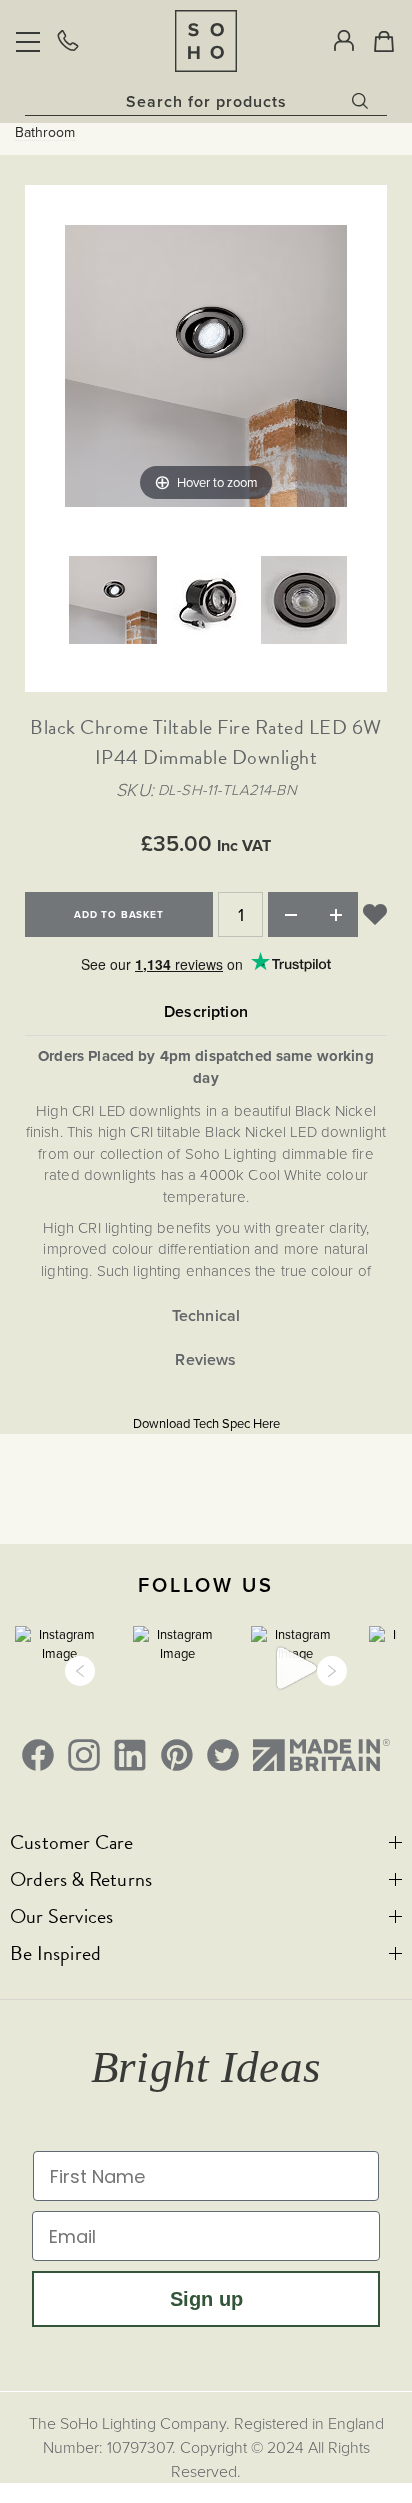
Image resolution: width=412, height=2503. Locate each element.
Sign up (206, 2299)
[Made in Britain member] (321, 1755)
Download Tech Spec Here (206, 1423)
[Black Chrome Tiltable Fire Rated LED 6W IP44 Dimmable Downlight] (113, 602)
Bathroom (45, 133)
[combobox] (206, 101)
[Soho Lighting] (206, 40)
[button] (80, 1671)
